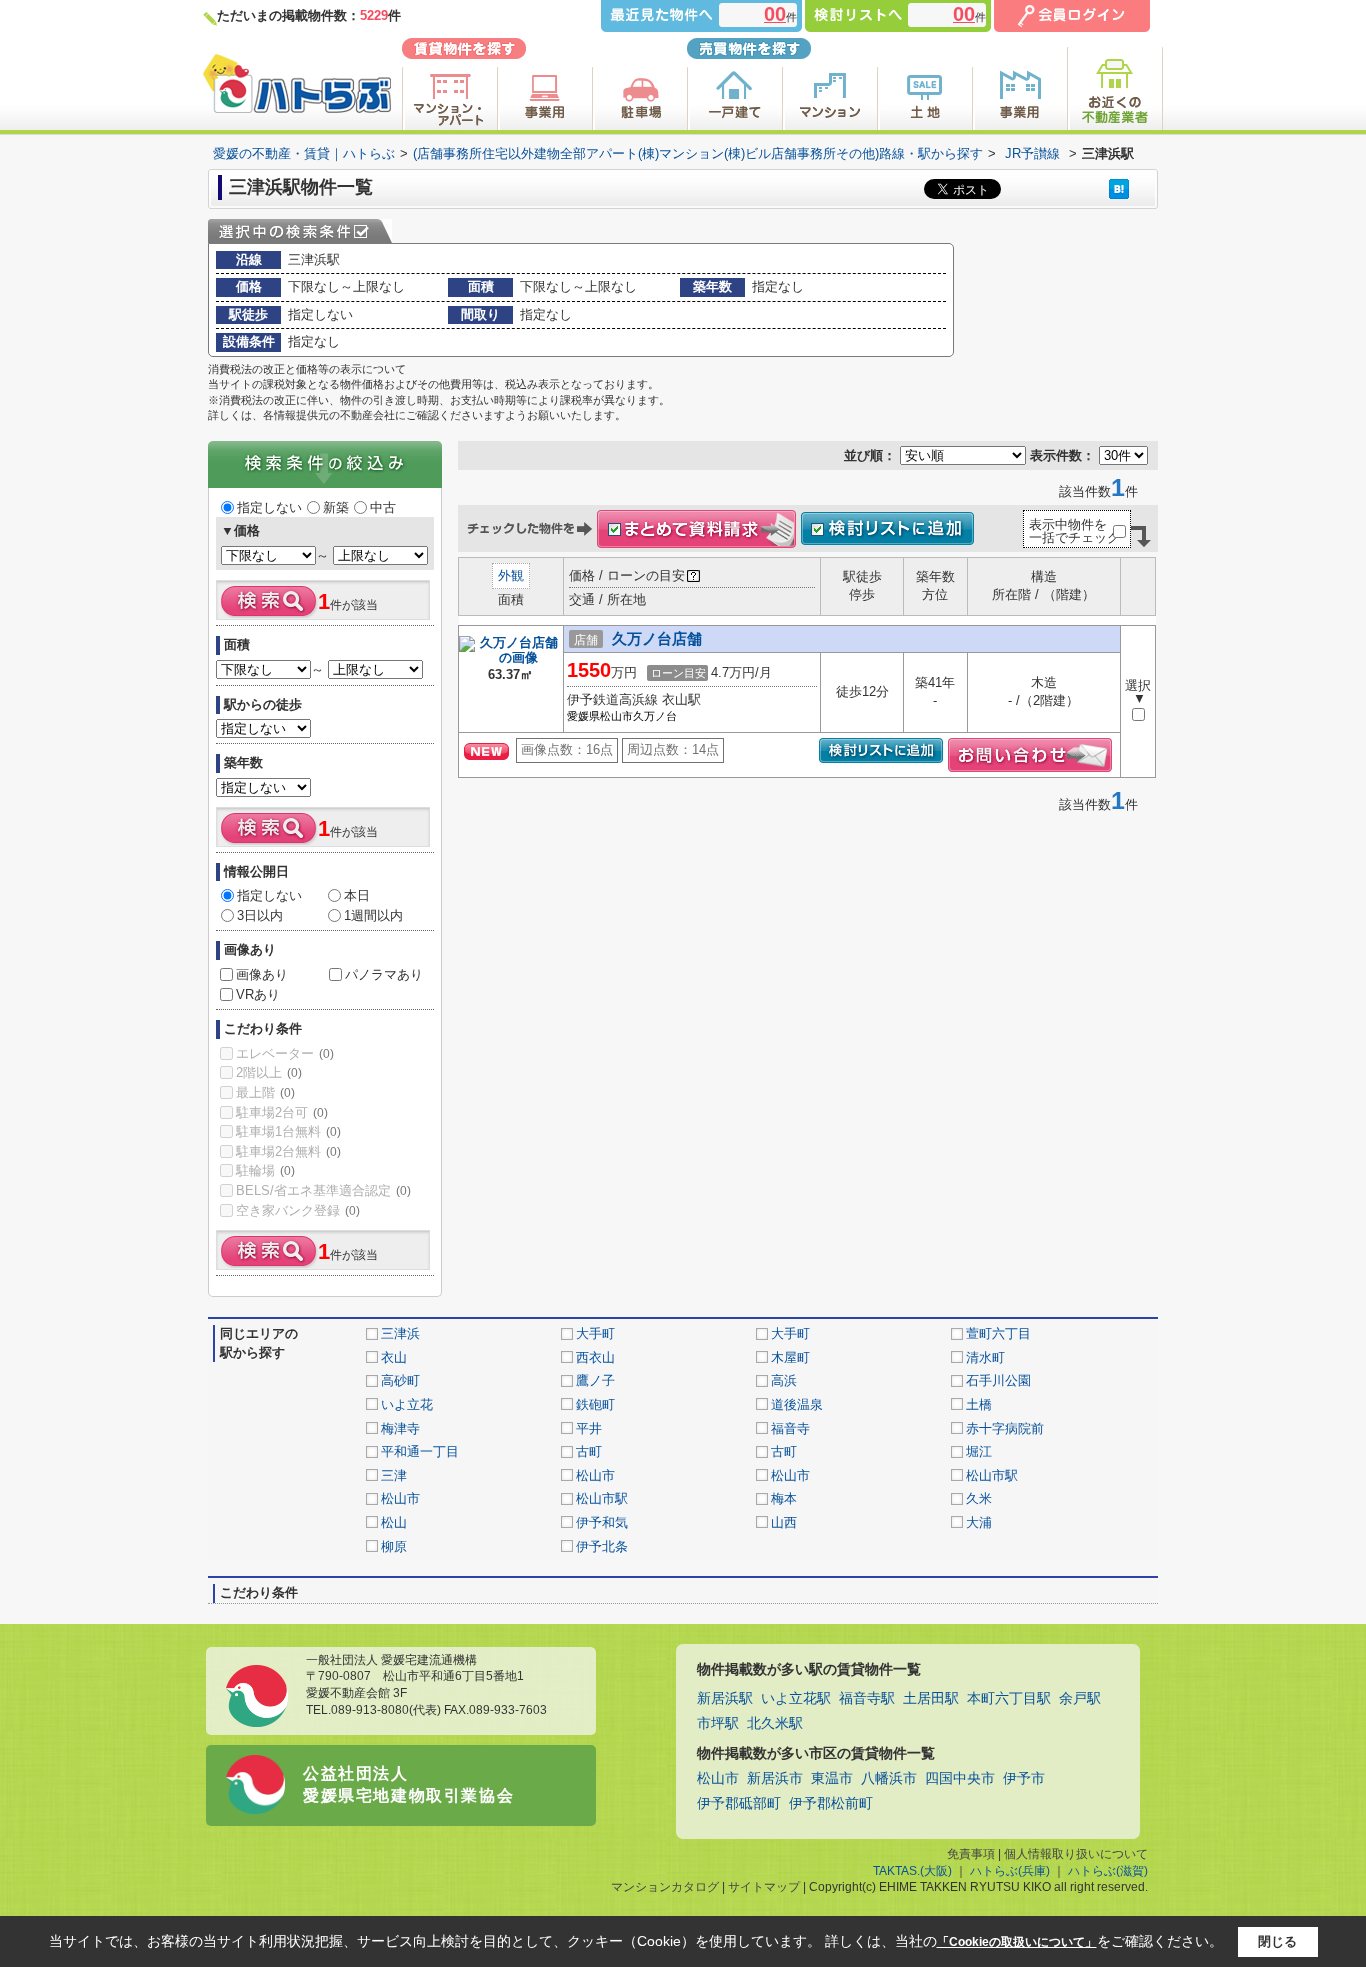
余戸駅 (1080, 1698)
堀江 (979, 1451)
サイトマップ (764, 1887)
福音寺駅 (867, 1698)
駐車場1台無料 (288, 1131)
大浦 (979, 1522)
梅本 (784, 1498)
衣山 (394, 1357)
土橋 (979, 1404)
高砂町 (400, 1380)
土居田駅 (931, 1698)
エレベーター (285, 1053)
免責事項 (971, 1854)
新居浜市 (775, 1778)
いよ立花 (407, 1404)
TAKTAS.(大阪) (912, 1871)
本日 (357, 895)
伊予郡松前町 (831, 1803)
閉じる (1277, 1941)
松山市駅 (992, 1475)
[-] (511, 659)
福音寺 (790, 1428)
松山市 (595, 1475)
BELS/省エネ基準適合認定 (323, 1190)
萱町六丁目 (998, 1333)
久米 (979, 1498)
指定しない (269, 507)
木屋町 (790, 1357)
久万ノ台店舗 (657, 638)
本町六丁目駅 (1009, 1698)
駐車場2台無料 (288, 1151)
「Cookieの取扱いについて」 (1017, 1942)
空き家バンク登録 (298, 1210)
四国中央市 (960, 1778)
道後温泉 (797, 1404)
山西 (784, 1522)
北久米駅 (775, 1723)
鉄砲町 (595, 1404)
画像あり (262, 974)
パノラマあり (384, 974)
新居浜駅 (725, 1698)
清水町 (985, 1357)
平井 (589, 1428)
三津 (394, 1475)
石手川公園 (998, 1380)
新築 (336, 507)
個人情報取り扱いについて (1076, 1854)
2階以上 (269, 1072)
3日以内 (260, 915)
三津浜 (400, 1333)
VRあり (258, 994)
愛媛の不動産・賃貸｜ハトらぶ (304, 153)
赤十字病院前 (1005, 1428)
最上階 (265, 1092)
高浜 (784, 1380)
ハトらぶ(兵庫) (1010, 1871)
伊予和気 (602, 1522)
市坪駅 (718, 1723)
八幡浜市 (889, 1778)
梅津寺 (400, 1428)
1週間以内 (373, 915)
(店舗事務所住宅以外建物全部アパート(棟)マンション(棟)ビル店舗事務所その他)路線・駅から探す (698, 153)
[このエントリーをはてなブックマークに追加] (1119, 188)
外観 (511, 575)
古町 (589, 1451)
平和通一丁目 (420, 1451)
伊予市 (1024, 1778)
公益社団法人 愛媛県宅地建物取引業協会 (408, 1784)
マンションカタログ (665, 1887)
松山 (394, 1522)
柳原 (394, 1546)
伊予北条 (602, 1546)
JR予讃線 (1032, 153)
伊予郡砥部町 (739, 1803)
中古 (383, 507)
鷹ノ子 (595, 1380)
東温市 (832, 1778)
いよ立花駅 (796, 1698)
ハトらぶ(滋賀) (1108, 1871)
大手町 (595, 1333)
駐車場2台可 (282, 1112)
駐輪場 (265, 1170)
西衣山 (595, 1357)
